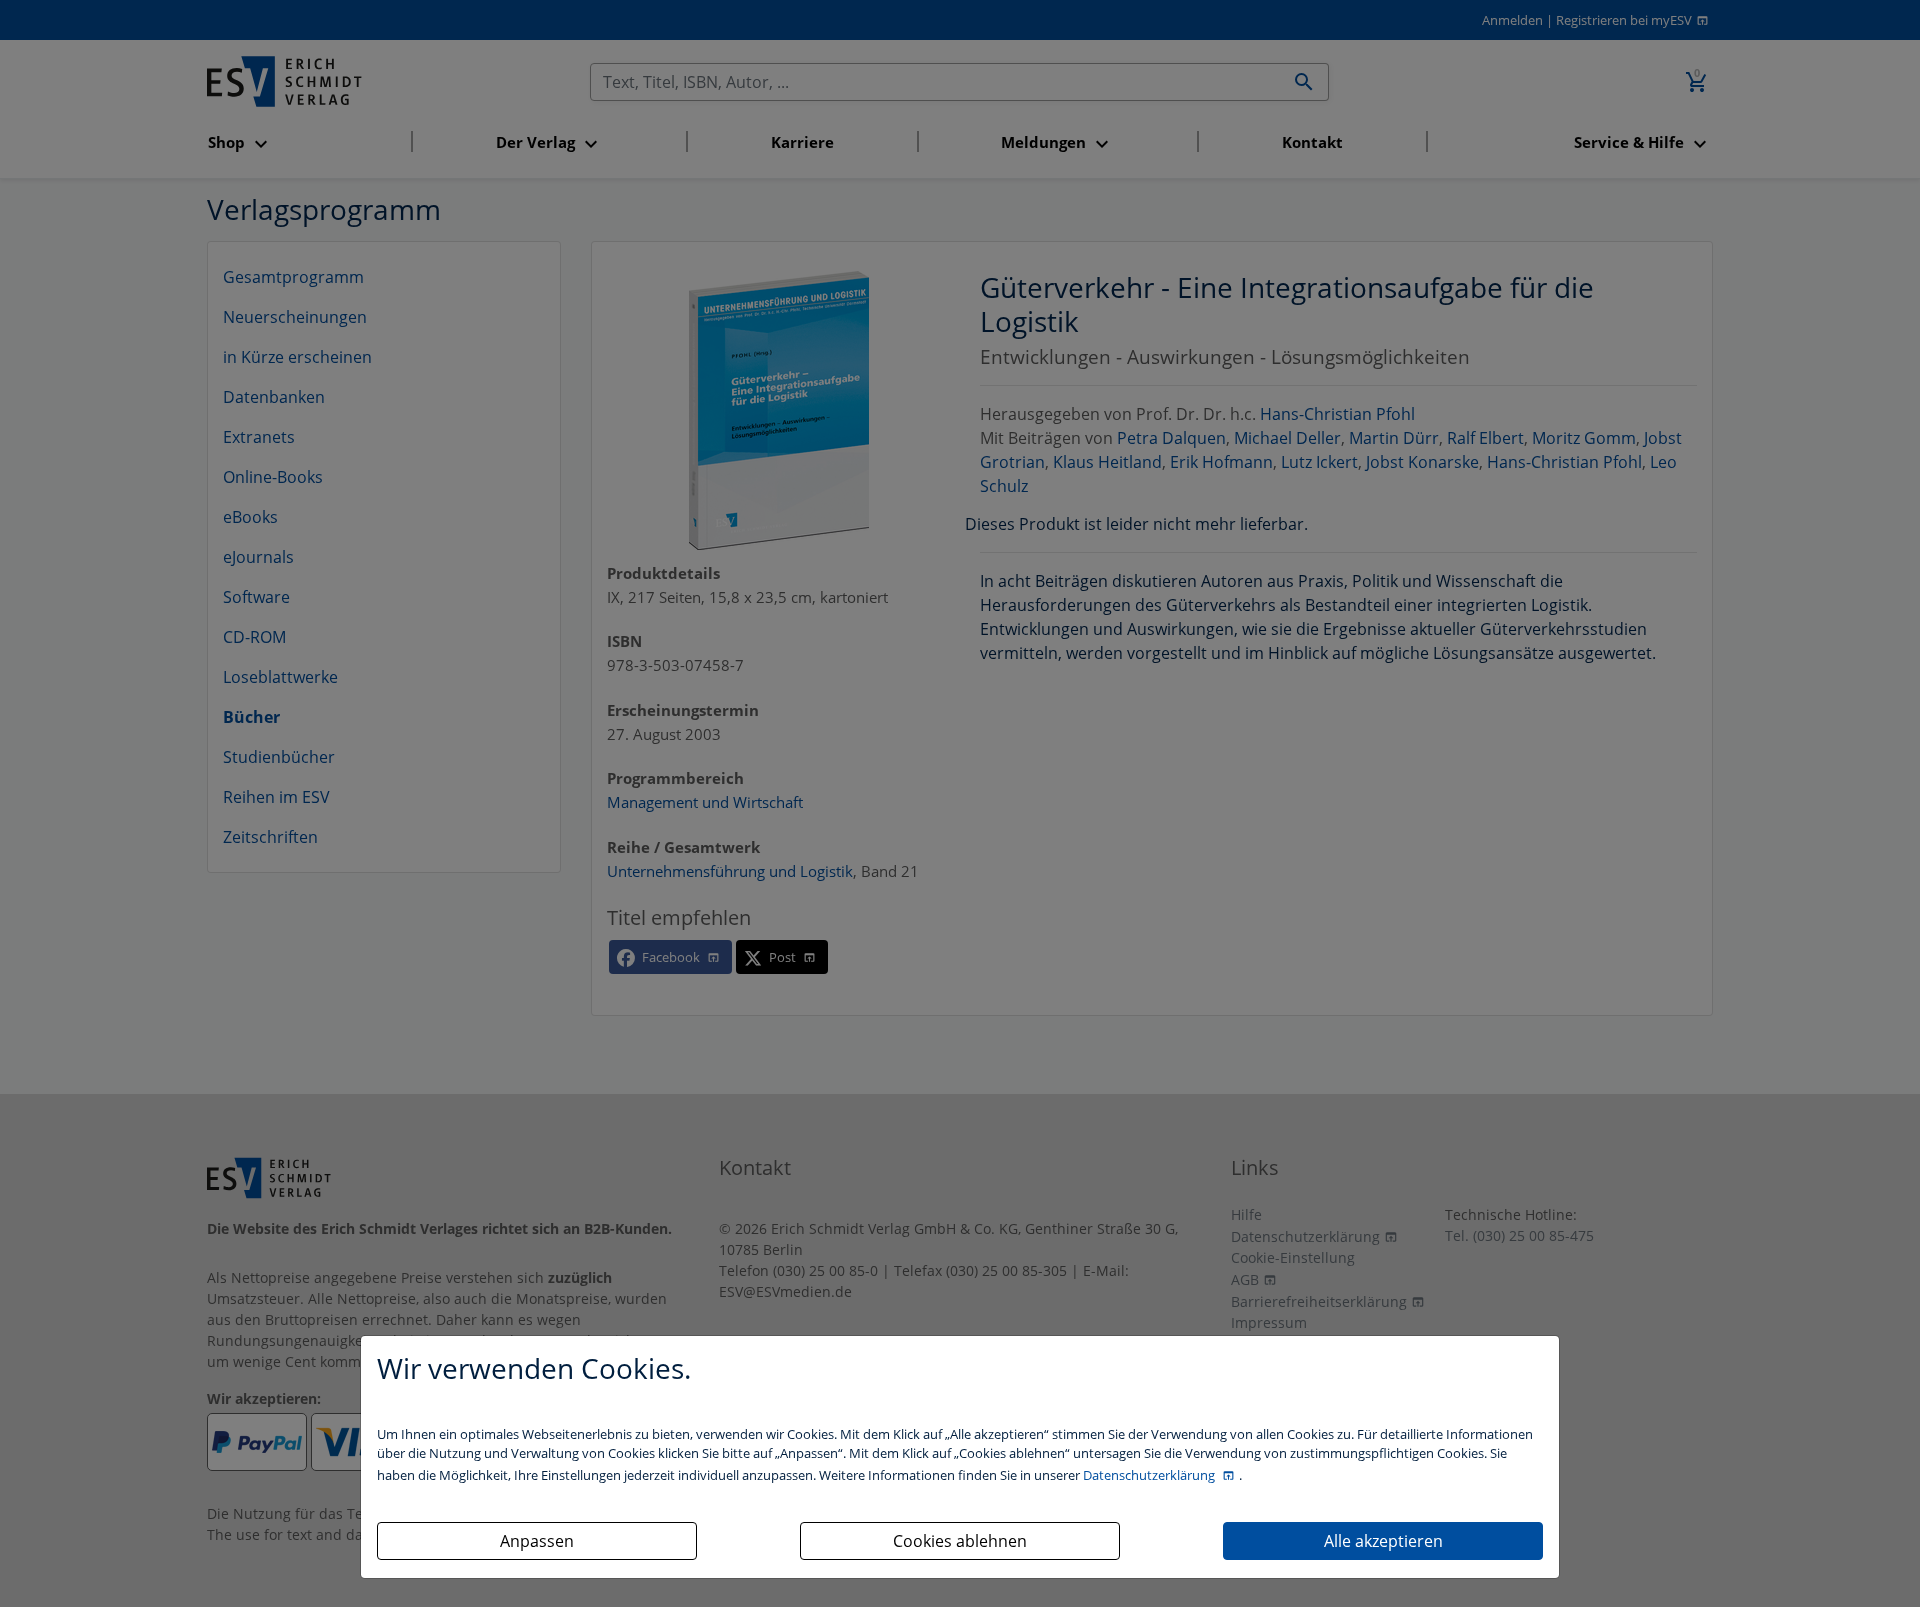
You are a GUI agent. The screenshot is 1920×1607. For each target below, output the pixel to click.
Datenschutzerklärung (1150, 1475)
